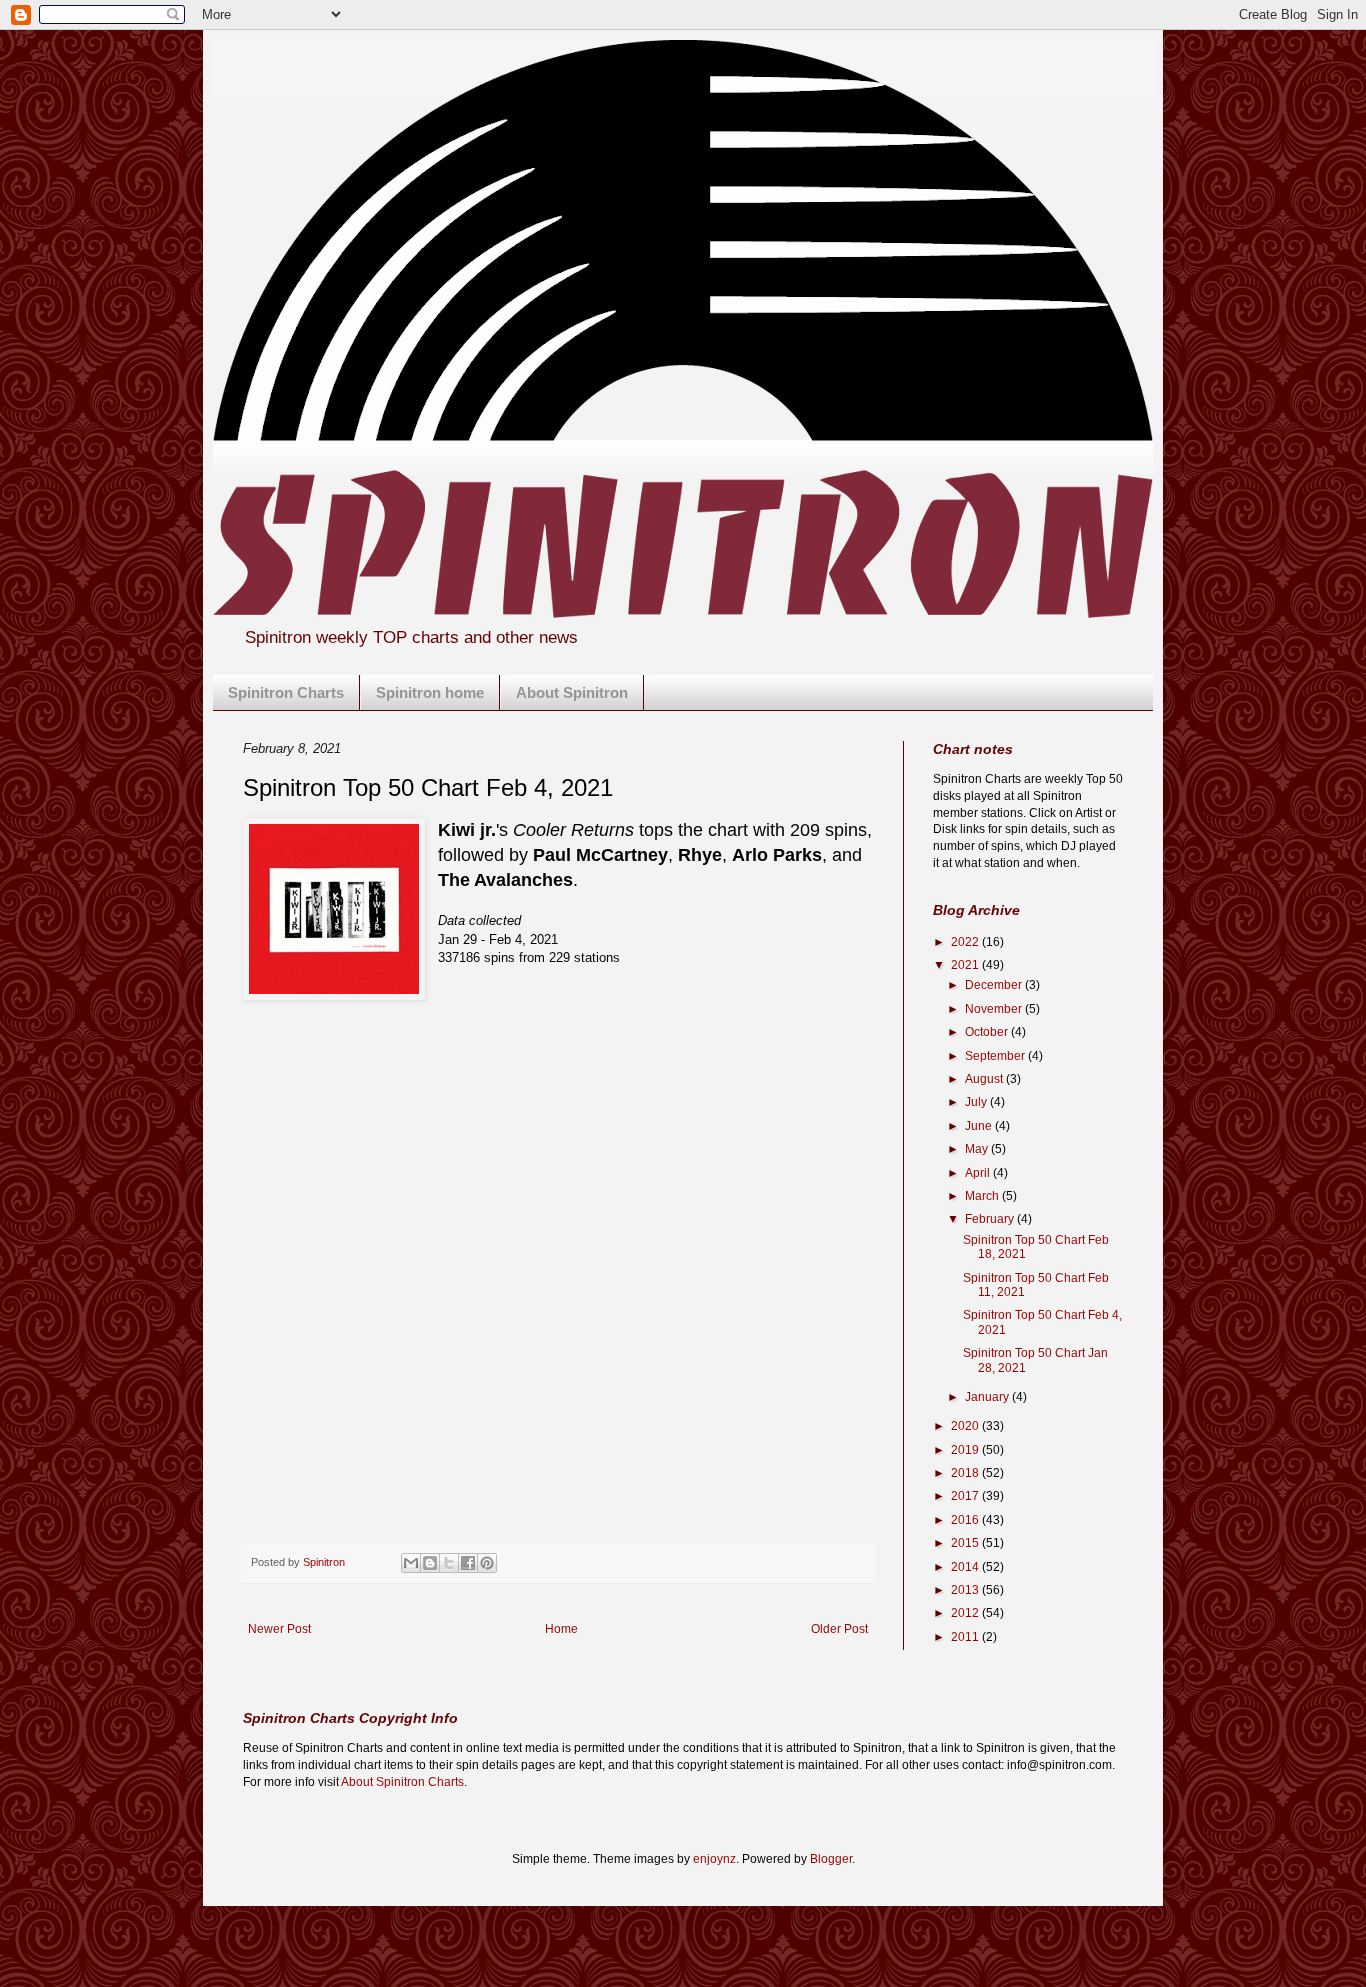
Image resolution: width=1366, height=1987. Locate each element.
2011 (966, 1637)
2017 (966, 1496)
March (983, 1196)
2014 (966, 1567)
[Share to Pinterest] (487, 1563)
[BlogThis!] (430, 1563)
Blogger (831, 1859)
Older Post (839, 1629)
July (977, 1102)
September (996, 1056)
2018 (966, 1473)
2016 (966, 1520)
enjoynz (714, 1859)
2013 (966, 1590)
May (978, 1149)
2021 (966, 965)
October (988, 1032)
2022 (966, 942)
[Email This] (411, 1563)
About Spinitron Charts (402, 1782)
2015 (966, 1543)
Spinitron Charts (286, 692)
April (979, 1173)
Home (561, 1629)
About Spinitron (572, 692)
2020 (966, 1426)
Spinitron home (430, 692)
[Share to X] (449, 1563)
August (985, 1079)
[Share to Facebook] (468, 1563)
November (995, 1009)
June (980, 1126)
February (991, 1219)
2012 (966, 1613)
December (995, 985)
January (988, 1397)
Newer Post (279, 1629)
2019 (966, 1450)
